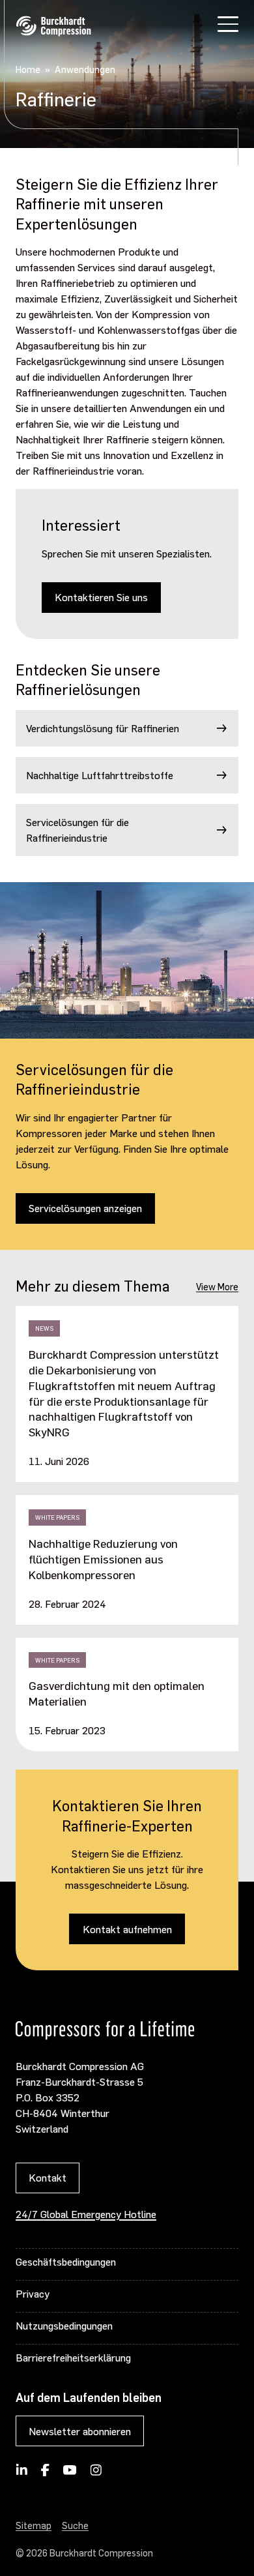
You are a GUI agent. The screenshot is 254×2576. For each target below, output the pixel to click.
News (44, 1328)
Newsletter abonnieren (80, 2431)
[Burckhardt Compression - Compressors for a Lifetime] (53, 26)
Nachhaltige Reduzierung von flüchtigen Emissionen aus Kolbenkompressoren (103, 1559)
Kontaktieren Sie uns (101, 597)
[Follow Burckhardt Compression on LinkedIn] (22, 2474)
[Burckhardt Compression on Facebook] (45, 2474)
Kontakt (48, 2177)
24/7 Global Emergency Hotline (86, 2214)
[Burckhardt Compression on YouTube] (70, 2474)
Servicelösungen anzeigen (85, 1208)
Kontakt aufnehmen (127, 1929)
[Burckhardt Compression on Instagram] (96, 2474)
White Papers (57, 1517)
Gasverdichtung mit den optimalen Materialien (117, 1693)
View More (217, 1286)
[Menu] (228, 26)
